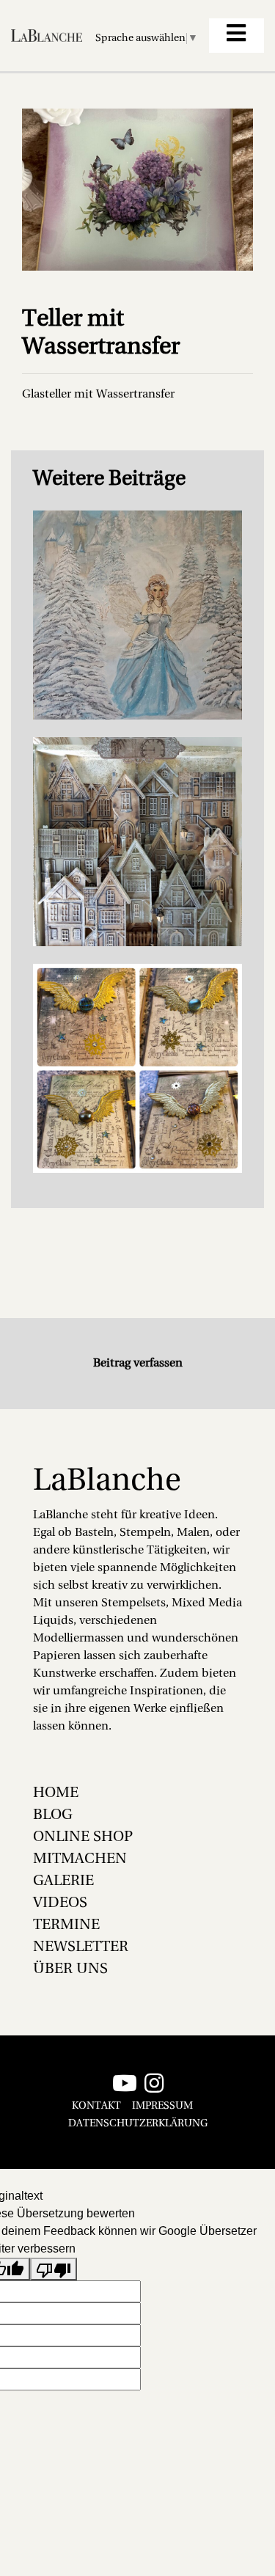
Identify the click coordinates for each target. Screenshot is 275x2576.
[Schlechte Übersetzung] (54, 2269)
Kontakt (96, 2106)
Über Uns (70, 1969)
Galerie (63, 1881)
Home (56, 1793)
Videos (60, 1903)
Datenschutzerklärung (138, 2124)
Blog (53, 1815)
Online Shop (83, 1837)
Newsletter (81, 1947)
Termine (66, 1925)
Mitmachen (80, 1859)
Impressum (162, 2106)
